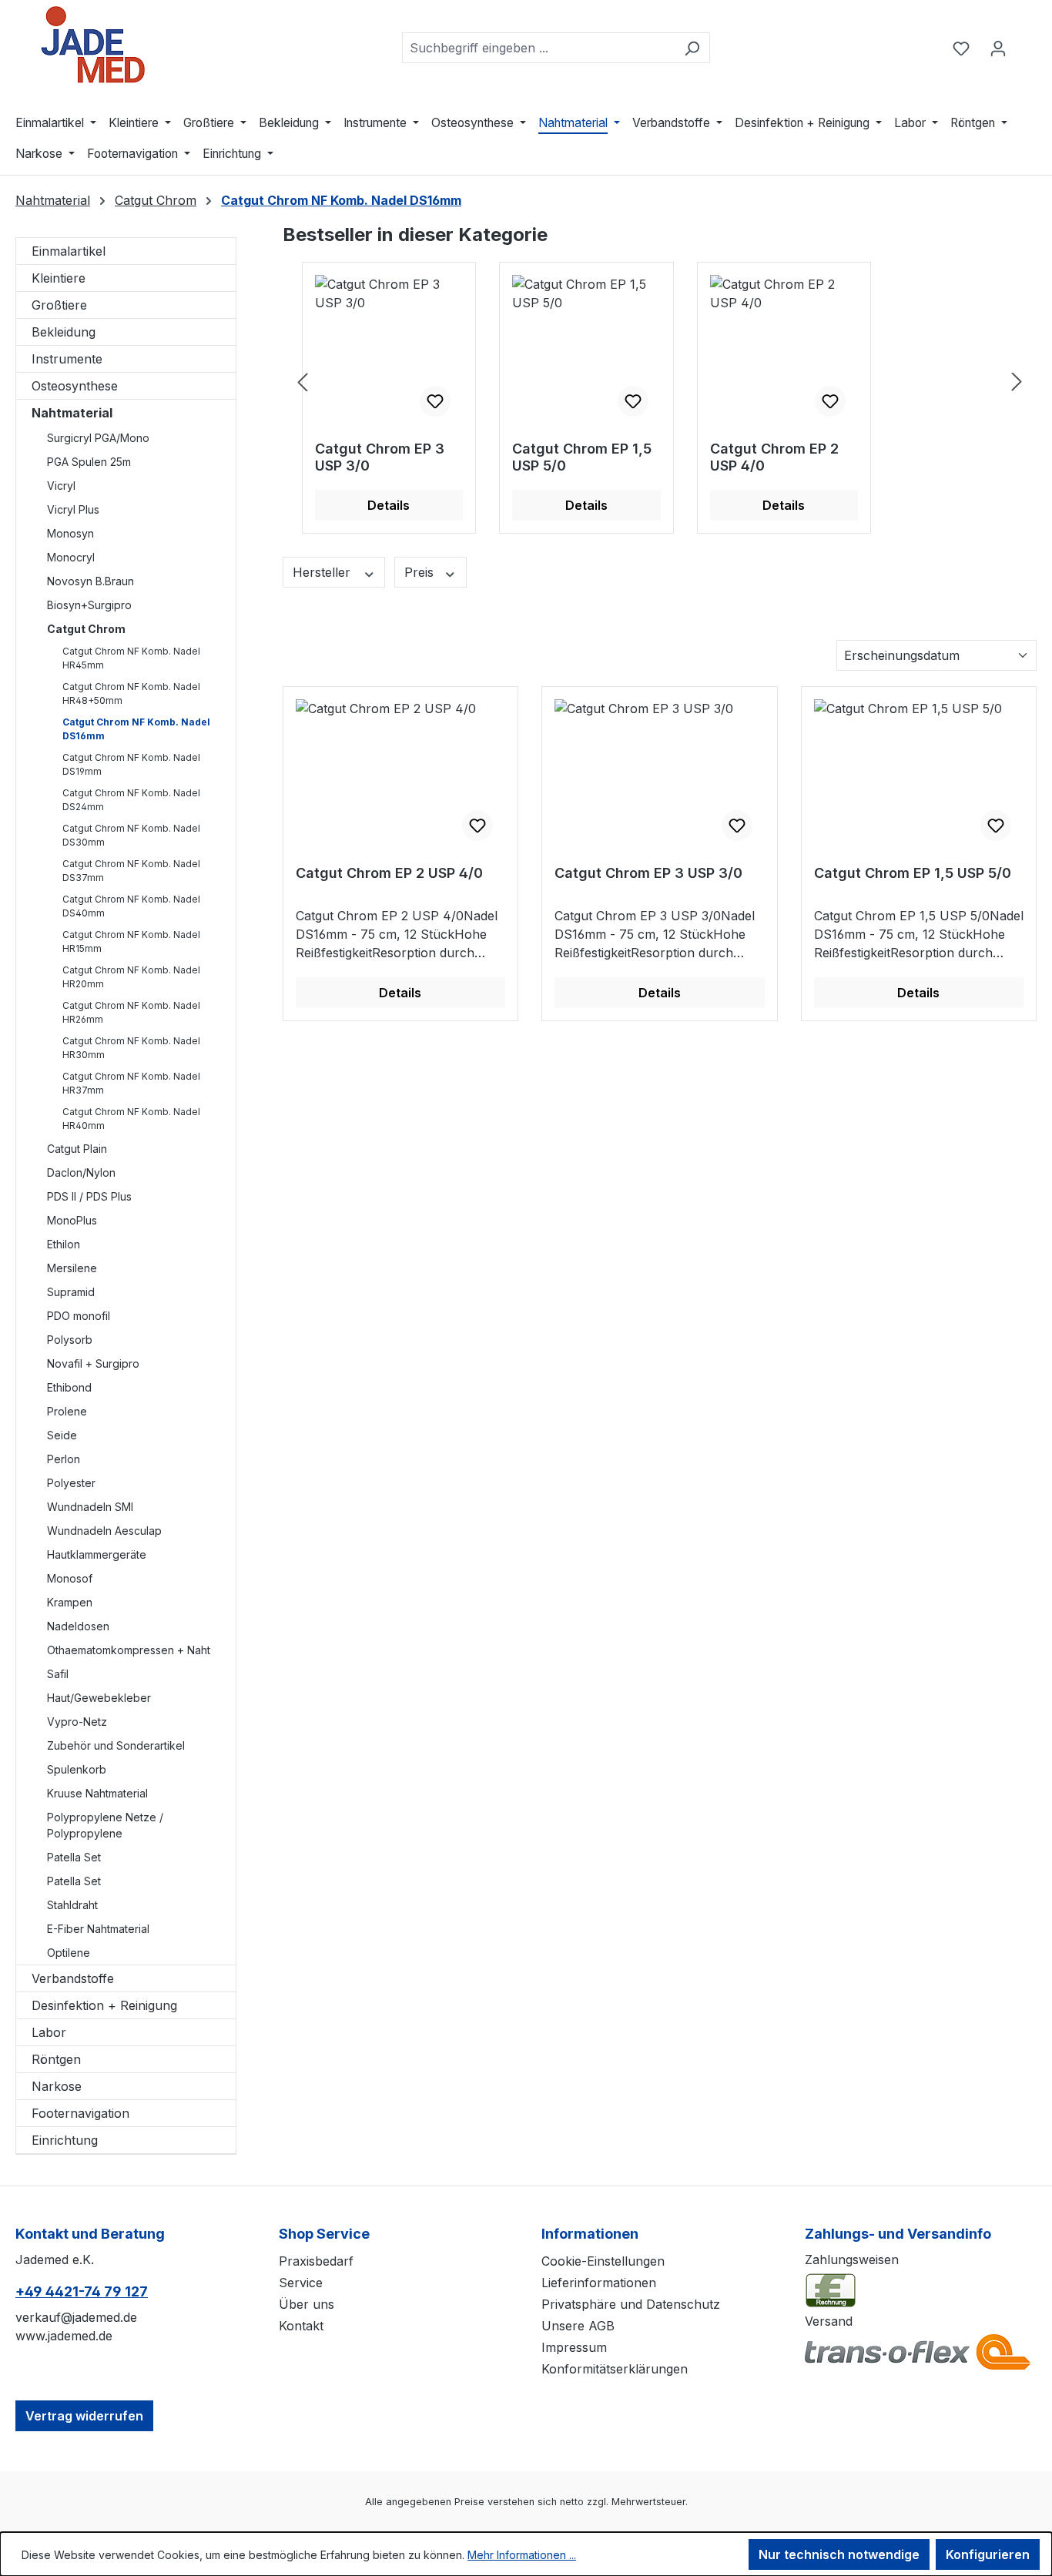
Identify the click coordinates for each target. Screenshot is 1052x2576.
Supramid (71, 1292)
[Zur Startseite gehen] (92, 45)
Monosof (70, 1578)
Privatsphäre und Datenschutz (631, 2304)
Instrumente (67, 359)
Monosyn (70, 533)
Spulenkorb (77, 1769)
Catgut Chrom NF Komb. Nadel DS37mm (131, 871)
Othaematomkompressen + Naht (129, 1650)
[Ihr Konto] (998, 48)
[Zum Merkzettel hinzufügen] (435, 401)
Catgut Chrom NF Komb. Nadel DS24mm (131, 800)
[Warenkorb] (1027, 43)
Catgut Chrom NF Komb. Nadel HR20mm (131, 977)
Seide (62, 1435)
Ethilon (64, 1244)
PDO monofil (79, 1316)
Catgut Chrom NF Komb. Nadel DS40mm (131, 906)
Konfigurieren (988, 2554)
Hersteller (323, 572)
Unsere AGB (578, 2326)
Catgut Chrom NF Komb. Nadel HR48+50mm (131, 693)
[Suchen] (692, 48)
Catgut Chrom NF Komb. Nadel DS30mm (131, 835)
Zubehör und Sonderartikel (116, 1745)
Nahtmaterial (72, 413)
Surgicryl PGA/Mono (98, 438)
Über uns (307, 2304)
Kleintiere (59, 278)
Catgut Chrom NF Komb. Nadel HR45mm (131, 658)
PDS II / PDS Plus (89, 1196)
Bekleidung (64, 332)
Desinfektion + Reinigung (104, 2005)
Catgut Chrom (86, 629)
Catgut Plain (77, 1149)
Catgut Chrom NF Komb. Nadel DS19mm (131, 764)
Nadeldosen (78, 1626)
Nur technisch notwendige (839, 2554)
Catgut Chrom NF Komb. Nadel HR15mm (131, 941)
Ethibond (69, 1387)
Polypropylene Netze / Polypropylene (105, 1825)
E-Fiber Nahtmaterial (98, 1929)
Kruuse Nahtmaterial (97, 1793)
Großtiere (59, 305)
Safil (58, 1674)
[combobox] (538, 48)
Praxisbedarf (316, 2261)
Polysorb (70, 1340)
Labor (49, 2032)
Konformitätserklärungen (615, 2369)
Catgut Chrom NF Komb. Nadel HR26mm (131, 1012)
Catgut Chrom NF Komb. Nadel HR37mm (131, 1083)
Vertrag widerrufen (84, 2416)
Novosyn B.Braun (90, 581)
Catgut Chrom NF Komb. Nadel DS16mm (136, 729)
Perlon (64, 1459)
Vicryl (61, 486)
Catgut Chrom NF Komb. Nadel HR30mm (131, 1048)
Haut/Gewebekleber (99, 1698)
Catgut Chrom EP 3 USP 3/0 (380, 457)
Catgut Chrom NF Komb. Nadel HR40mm (131, 1119)
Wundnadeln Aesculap (104, 1531)
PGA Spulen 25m (89, 462)
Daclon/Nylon (81, 1172)
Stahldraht (72, 1905)
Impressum (574, 2347)
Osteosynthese (75, 386)
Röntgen (56, 2059)
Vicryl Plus (73, 509)
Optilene (69, 1953)
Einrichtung (65, 2140)
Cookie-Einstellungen (603, 2261)
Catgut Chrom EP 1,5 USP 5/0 (582, 457)
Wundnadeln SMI (90, 1507)
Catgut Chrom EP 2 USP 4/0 (774, 457)
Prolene (67, 1411)
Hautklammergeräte (97, 1554)
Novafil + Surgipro (93, 1363)
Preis (421, 572)
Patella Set (74, 1857)
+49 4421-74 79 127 (82, 2291)
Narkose (57, 2086)
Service (301, 2283)
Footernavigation (80, 2113)
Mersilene (72, 1268)
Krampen (70, 1602)
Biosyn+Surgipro (89, 605)
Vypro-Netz (77, 1722)
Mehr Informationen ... (522, 2555)
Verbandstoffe (73, 1978)
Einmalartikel (69, 251)
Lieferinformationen (599, 2283)
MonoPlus (72, 1220)
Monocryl (71, 557)
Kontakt (301, 2326)
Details (389, 505)
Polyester (71, 1483)
